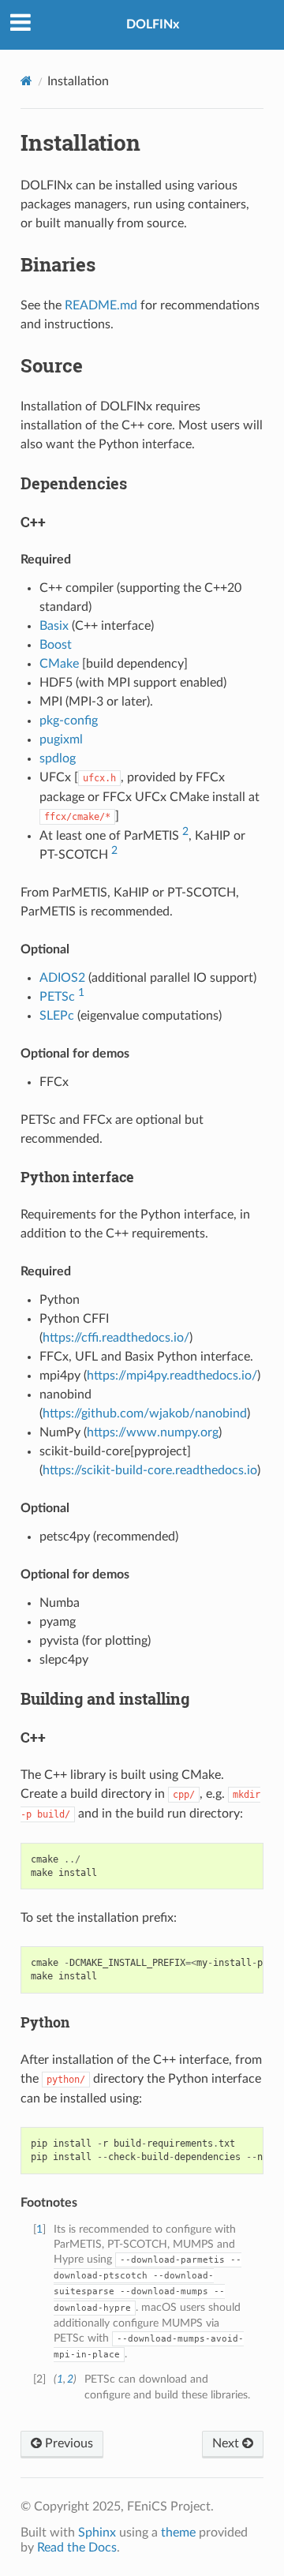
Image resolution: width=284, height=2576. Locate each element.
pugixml (61, 739)
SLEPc (57, 1016)
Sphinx (97, 2533)
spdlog (58, 758)
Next (227, 2443)
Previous (67, 2443)
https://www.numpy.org (153, 1432)
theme (178, 2533)
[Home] (26, 81)
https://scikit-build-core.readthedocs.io (150, 1470)
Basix (54, 626)
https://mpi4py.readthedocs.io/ (172, 1376)
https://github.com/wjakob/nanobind (145, 1413)
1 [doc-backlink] (39, 2229)
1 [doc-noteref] (81, 992)
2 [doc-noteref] (185, 831)
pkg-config (69, 721)
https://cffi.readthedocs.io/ (116, 1338)
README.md (101, 305)
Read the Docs (77, 2548)
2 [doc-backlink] (70, 2379)
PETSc (57, 997)
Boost (56, 645)
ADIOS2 (62, 978)
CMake (59, 664)
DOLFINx (153, 24)
